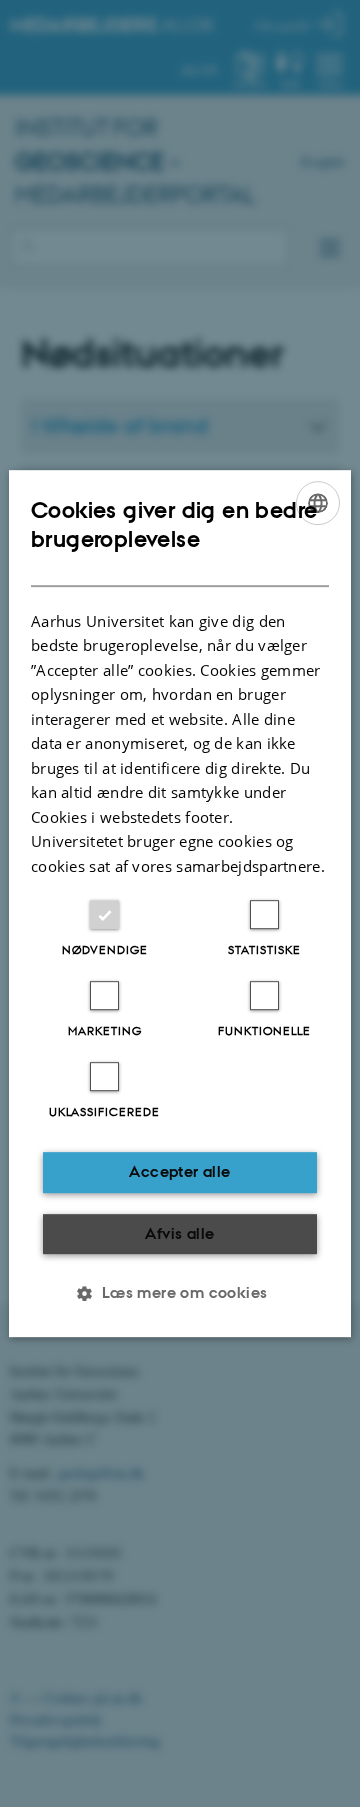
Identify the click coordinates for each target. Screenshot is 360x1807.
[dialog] (180, 904)
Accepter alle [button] (179, 1171)
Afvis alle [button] (179, 1233)
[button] (179, 1293)
